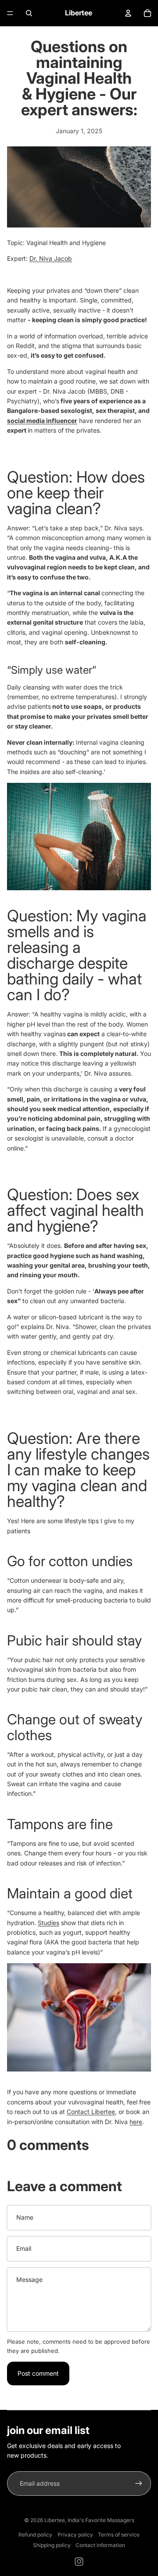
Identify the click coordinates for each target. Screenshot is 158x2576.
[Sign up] (139, 2484)
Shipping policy (52, 2545)
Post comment (38, 2373)
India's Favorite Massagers (101, 2520)
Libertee (55, 2520)
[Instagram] (79, 2562)
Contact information (100, 2545)
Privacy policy (75, 2535)
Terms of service (119, 2535)
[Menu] (10, 13)
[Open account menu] (128, 13)
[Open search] (29, 13)
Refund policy (35, 2535)
